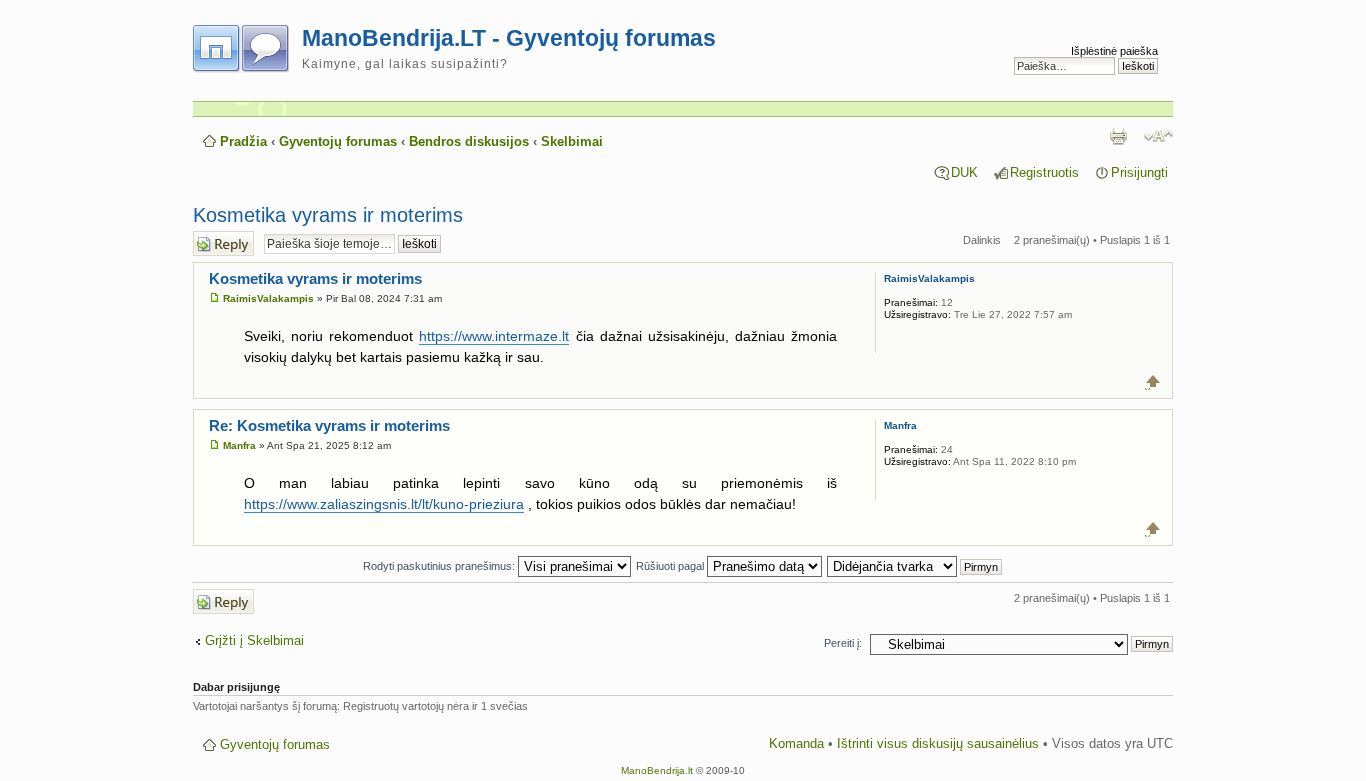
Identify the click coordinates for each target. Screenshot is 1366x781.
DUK (964, 172)
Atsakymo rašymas (217, 243)
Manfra (239, 445)
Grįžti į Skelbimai (254, 641)
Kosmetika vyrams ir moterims (328, 215)
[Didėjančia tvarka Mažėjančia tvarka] (915, 566)
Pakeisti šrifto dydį (1158, 136)
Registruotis (1044, 172)
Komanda (796, 743)
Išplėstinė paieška (1114, 51)
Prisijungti (1139, 172)
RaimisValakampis (268, 298)
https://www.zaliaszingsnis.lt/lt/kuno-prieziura (384, 504)
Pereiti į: (843, 643)
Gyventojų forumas (338, 141)
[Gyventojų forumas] (247, 45)
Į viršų (1153, 381)
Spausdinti (1118, 136)
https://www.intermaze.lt (494, 336)
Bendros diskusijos (469, 141)
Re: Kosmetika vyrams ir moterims (329, 425)
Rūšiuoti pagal (671, 566)
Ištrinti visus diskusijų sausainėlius (938, 743)
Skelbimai (572, 141)
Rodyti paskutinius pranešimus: (440, 566)
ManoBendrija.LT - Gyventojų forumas (509, 38)
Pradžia (243, 141)
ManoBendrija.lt (657, 770)
